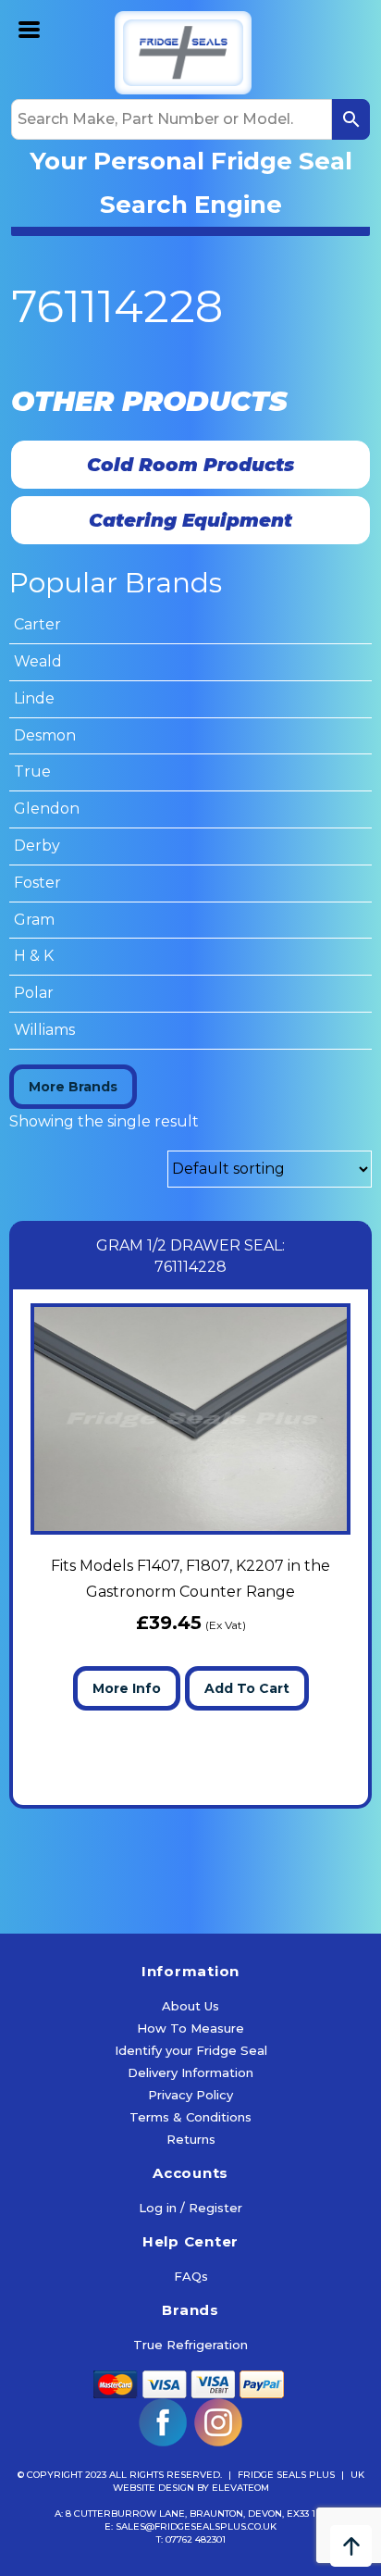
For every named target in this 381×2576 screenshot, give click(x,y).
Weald (38, 661)
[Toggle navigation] (30, 28)
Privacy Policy (190, 2095)
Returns (191, 2139)
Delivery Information (190, 2072)
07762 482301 (196, 2539)
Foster (37, 883)
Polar (34, 993)
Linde (34, 698)
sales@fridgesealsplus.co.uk (196, 2526)
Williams (44, 1030)
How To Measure (190, 2028)
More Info (127, 1688)
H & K (34, 956)
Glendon (47, 809)
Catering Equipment (190, 520)
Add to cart (247, 1688)
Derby (37, 846)
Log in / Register (190, 2208)
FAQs (191, 2276)
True (32, 772)
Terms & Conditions (190, 2117)
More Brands (73, 1087)
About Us (190, 2006)
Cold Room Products (190, 465)
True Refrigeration (190, 2345)
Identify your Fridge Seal (191, 2050)
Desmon (45, 735)
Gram (34, 920)
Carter (37, 624)
